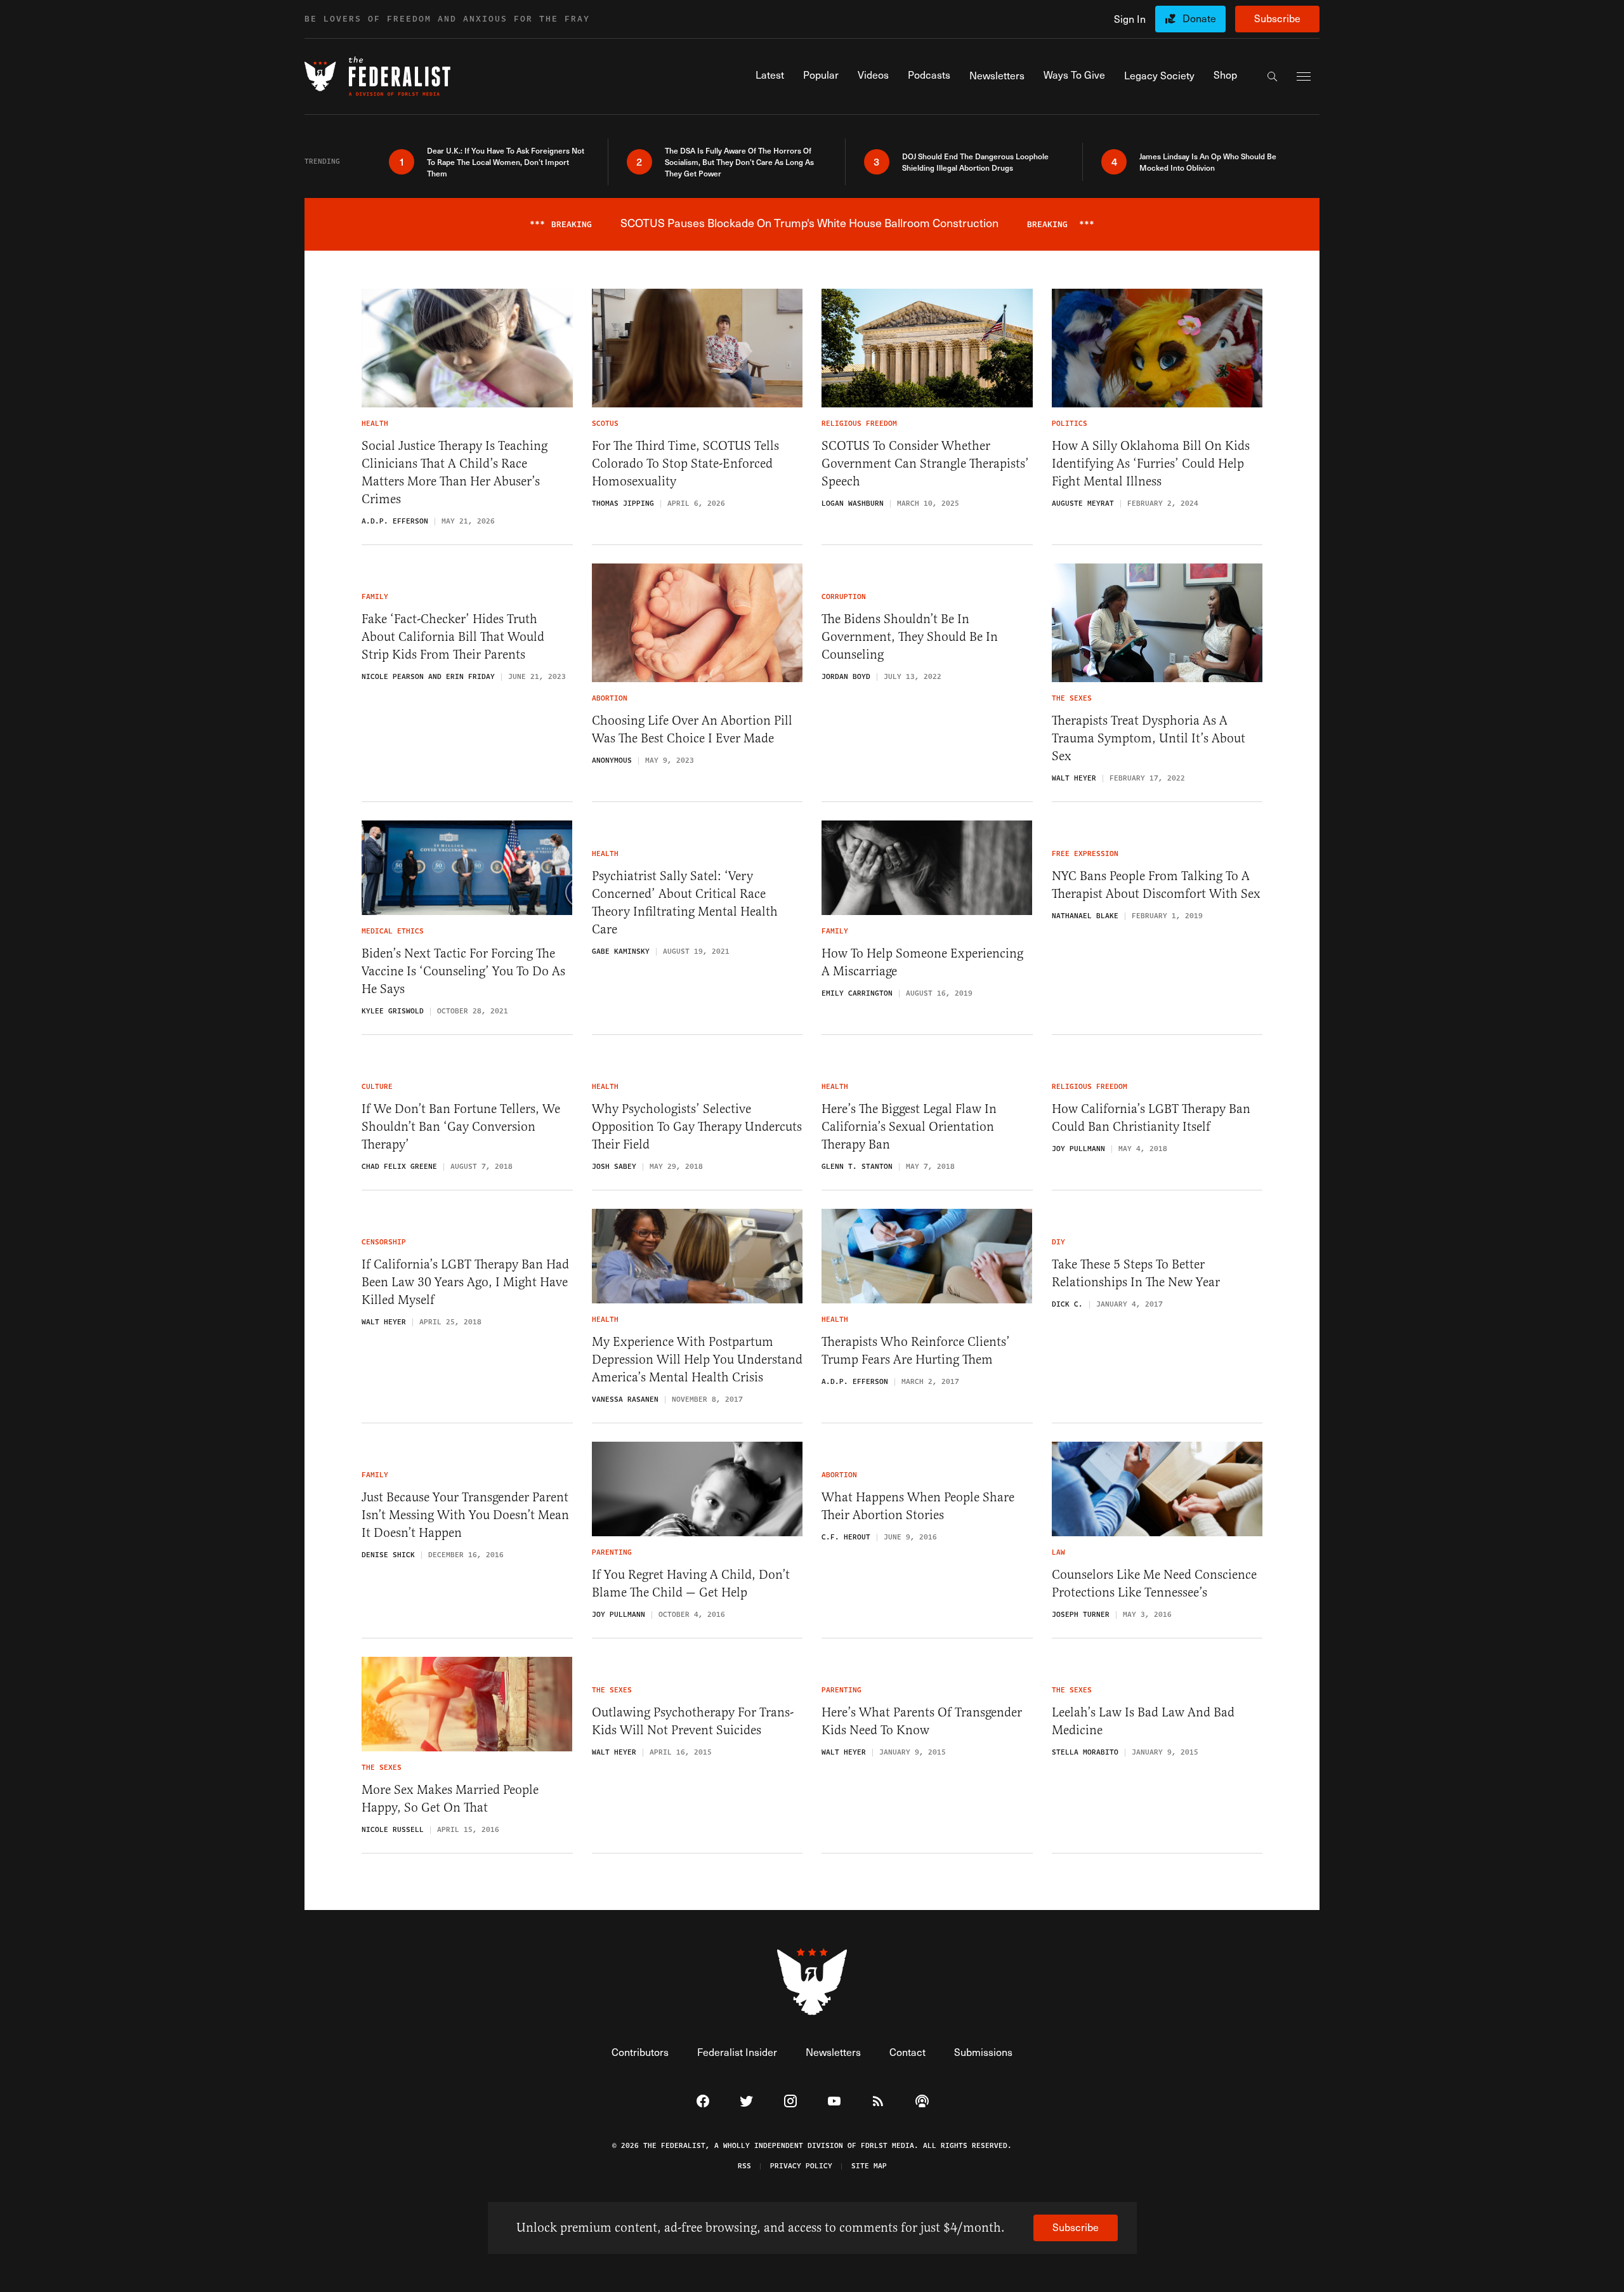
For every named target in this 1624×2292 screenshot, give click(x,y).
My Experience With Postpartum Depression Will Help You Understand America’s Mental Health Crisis (697, 1360)
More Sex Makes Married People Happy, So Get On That (450, 1799)
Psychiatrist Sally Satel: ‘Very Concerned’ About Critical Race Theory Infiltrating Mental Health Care (685, 903)
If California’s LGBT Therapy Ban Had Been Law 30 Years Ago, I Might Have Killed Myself (465, 1282)
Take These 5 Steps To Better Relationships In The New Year (1136, 1273)
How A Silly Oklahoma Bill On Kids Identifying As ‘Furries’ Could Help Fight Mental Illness (1151, 464)
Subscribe (1277, 18)
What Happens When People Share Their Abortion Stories (918, 1506)
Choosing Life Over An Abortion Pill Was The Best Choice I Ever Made (692, 729)
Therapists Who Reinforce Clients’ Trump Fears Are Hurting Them (916, 1351)
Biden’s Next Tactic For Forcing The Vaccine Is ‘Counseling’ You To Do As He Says (463, 971)
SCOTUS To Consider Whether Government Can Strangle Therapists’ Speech (925, 464)
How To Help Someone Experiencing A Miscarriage (922, 962)
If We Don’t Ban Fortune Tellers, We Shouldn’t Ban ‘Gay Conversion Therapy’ (461, 1127)
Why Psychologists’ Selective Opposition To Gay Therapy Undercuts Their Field (697, 1127)
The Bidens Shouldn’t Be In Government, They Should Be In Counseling (910, 637)
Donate (1199, 18)
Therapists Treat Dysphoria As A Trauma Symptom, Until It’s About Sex (1149, 738)
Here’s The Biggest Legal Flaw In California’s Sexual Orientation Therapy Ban (909, 1127)
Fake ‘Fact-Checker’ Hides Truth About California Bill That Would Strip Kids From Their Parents (453, 637)
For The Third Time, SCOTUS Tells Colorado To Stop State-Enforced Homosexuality (685, 464)
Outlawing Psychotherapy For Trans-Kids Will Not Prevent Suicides (693, 1721)
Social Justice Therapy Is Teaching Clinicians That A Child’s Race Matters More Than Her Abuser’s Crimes (455, 472)
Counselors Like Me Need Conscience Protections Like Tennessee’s (1154, 1584)
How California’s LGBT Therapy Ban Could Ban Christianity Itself (1151, 1118)
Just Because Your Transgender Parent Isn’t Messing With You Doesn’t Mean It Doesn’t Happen (465, 1515)
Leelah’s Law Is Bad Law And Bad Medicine (1143, 1721)
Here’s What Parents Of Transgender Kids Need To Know (922, 1721)
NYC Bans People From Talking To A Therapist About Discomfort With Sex (1156, 885)
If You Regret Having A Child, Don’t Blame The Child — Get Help (691, 1584)
